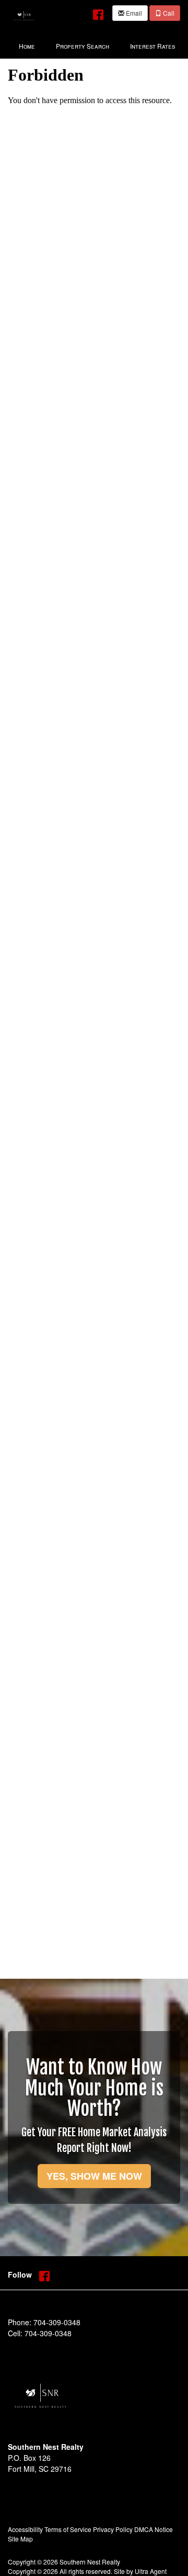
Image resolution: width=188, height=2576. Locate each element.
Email (133, 13)
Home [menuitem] (27, 46)
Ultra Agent (151, 2571)
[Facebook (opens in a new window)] (98, 12)
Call (168, 13)
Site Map (20, 2539)
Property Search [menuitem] (83, 46)
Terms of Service (68, 2529)
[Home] (23, 14)
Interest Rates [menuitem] (152, 46)
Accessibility (25, 2529)
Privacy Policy (113, 2529)
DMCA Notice (154, 2529)
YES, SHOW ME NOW (94, 2176)
